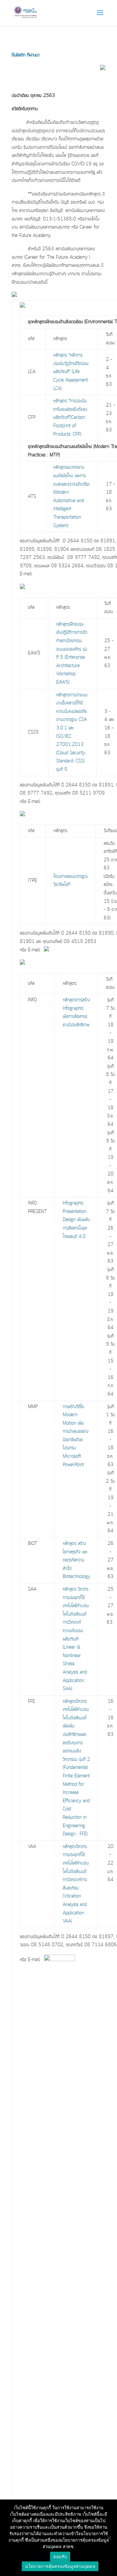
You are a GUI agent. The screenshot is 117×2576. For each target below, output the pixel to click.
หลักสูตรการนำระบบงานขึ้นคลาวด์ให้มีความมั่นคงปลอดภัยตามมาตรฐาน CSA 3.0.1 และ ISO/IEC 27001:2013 (72, 720)
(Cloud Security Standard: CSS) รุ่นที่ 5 (71, 761)
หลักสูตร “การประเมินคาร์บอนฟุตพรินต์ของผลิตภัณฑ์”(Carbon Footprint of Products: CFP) (70, 418)
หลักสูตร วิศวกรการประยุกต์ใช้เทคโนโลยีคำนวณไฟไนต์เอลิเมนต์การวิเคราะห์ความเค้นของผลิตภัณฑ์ (76, 1614)
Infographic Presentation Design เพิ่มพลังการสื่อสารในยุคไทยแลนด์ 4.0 (76, 1220)
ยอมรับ (60, 2557)
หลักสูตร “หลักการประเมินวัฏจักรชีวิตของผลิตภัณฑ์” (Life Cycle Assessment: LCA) (71, 372)
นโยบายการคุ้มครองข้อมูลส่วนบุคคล (60, 2566)
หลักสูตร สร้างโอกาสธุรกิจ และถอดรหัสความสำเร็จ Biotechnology (76, 1560)
